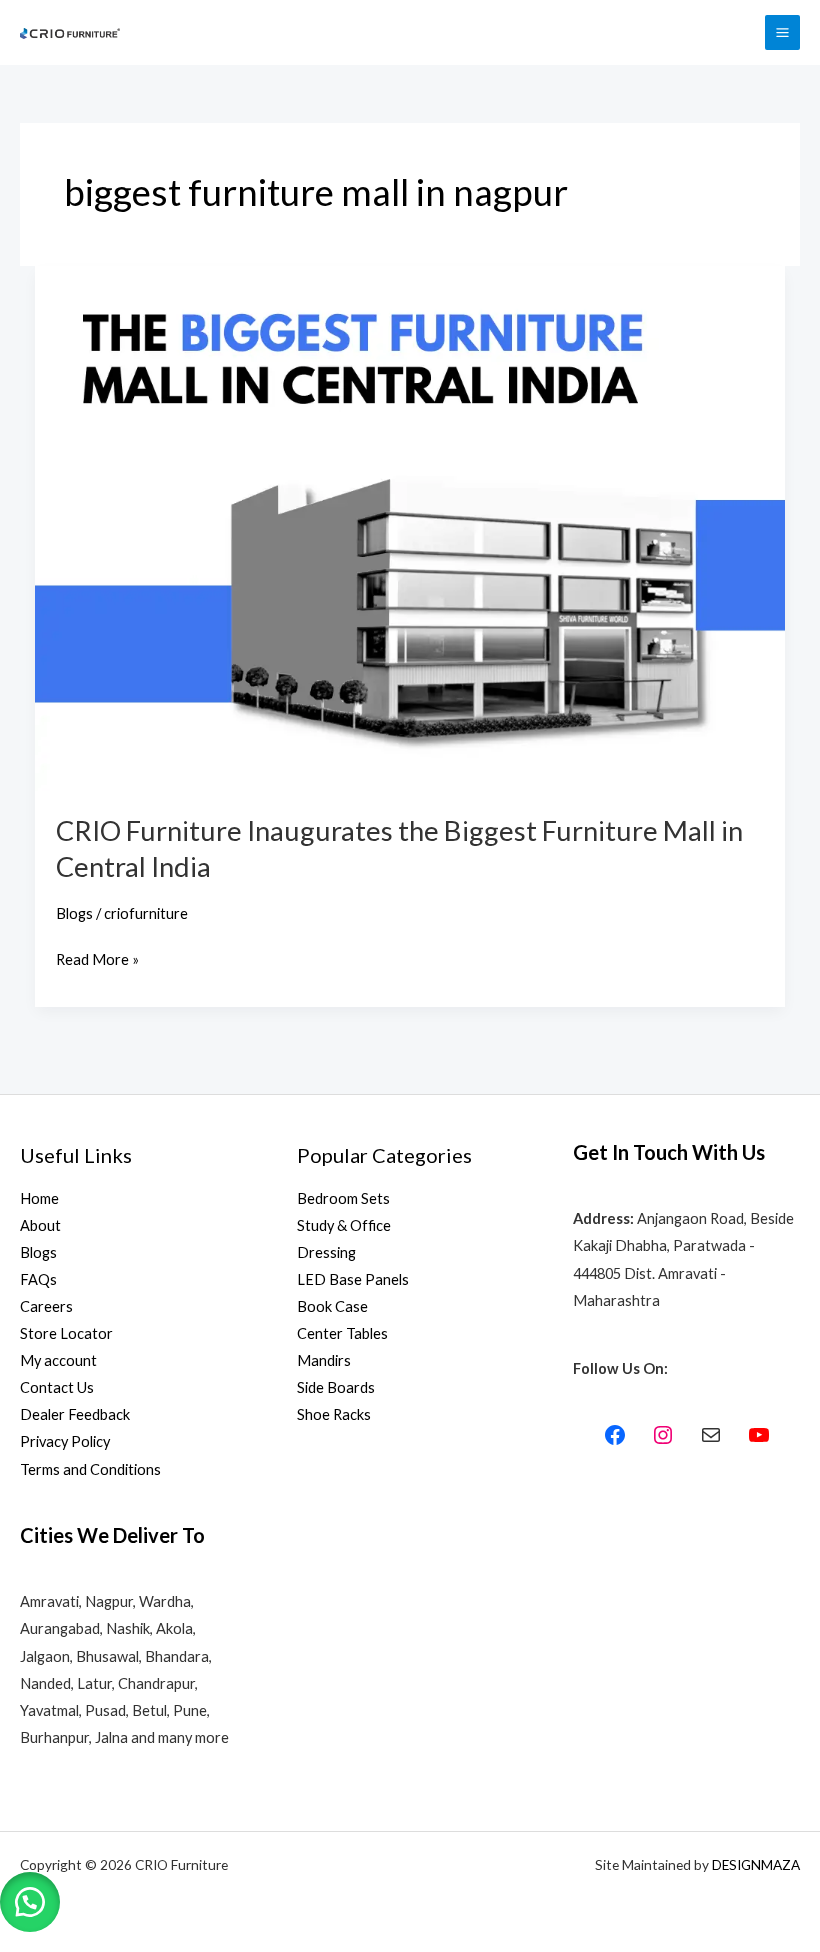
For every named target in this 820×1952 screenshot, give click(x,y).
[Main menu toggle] (782, 32)
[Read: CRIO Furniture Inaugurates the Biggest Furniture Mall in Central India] (410, 526)
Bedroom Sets (343, 1198)
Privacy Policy (65, 1441)
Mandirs (324, 1360)
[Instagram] (663, 1435)
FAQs (38, 1279)
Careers (46, 1306)
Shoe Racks (334, 1414)
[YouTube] (759, 1435)
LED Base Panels (353, 1279)
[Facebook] (615, 1435)
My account (58, 1360)
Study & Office (344, 1225)
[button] (30, 1902)
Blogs (74, 913)
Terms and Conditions (90, 1469)
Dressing (326, 1252)
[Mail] (711, 1435)
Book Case (332, 1306)
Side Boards (336, 1387)
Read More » (97, 957)
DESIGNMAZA (756, 1864)
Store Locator (66, 1333)
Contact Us (57, 1387)
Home (39, 1198)
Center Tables (342, 1333)
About (40, 1225)
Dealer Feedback (75, 1414)
